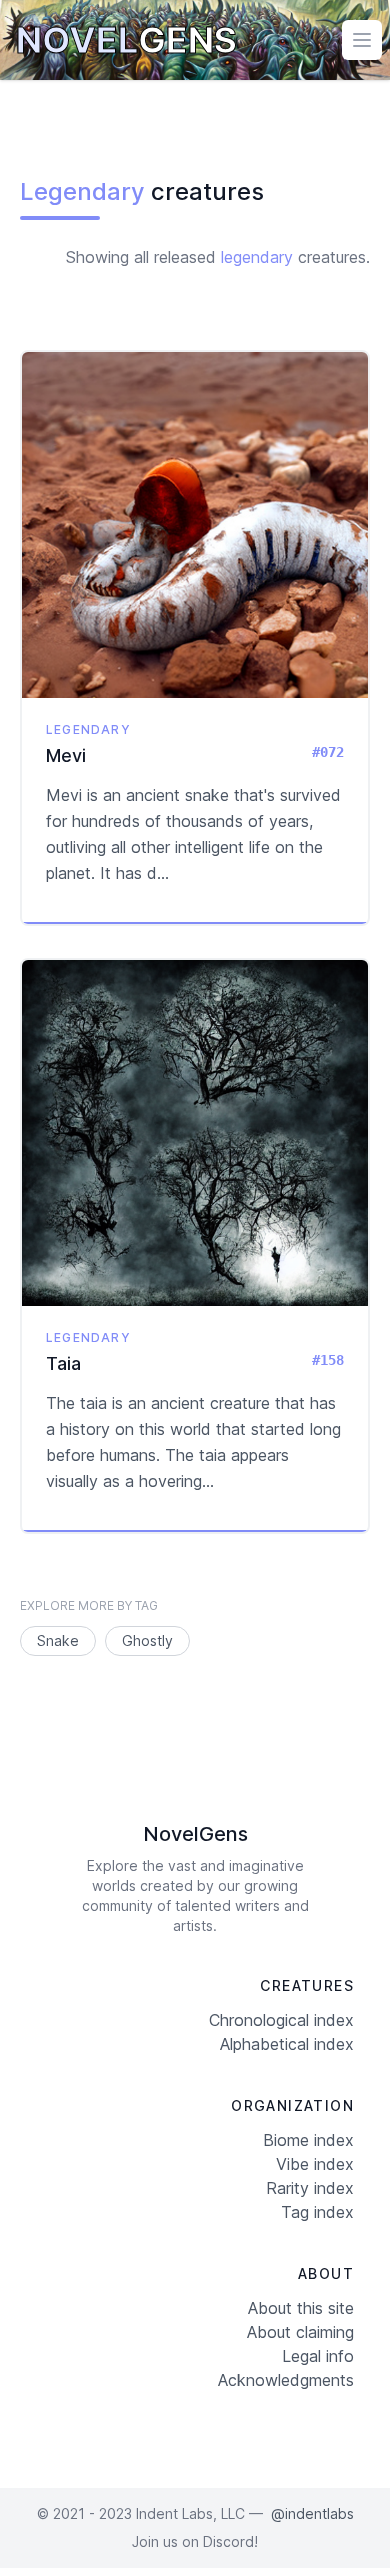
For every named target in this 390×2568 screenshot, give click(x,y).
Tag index (317, 2212)
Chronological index (281, 2020)
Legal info (318, 2356)
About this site (301, 2308)
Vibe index (315, 2164)
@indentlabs (312, 2513)
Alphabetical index (287, 2044)
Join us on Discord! (195, 2541)
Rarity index (310, 2188)
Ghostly (147, 1640)
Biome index (308, 2140)
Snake (58, 1640)
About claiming (300, 2332)
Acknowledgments (286, 2380)
